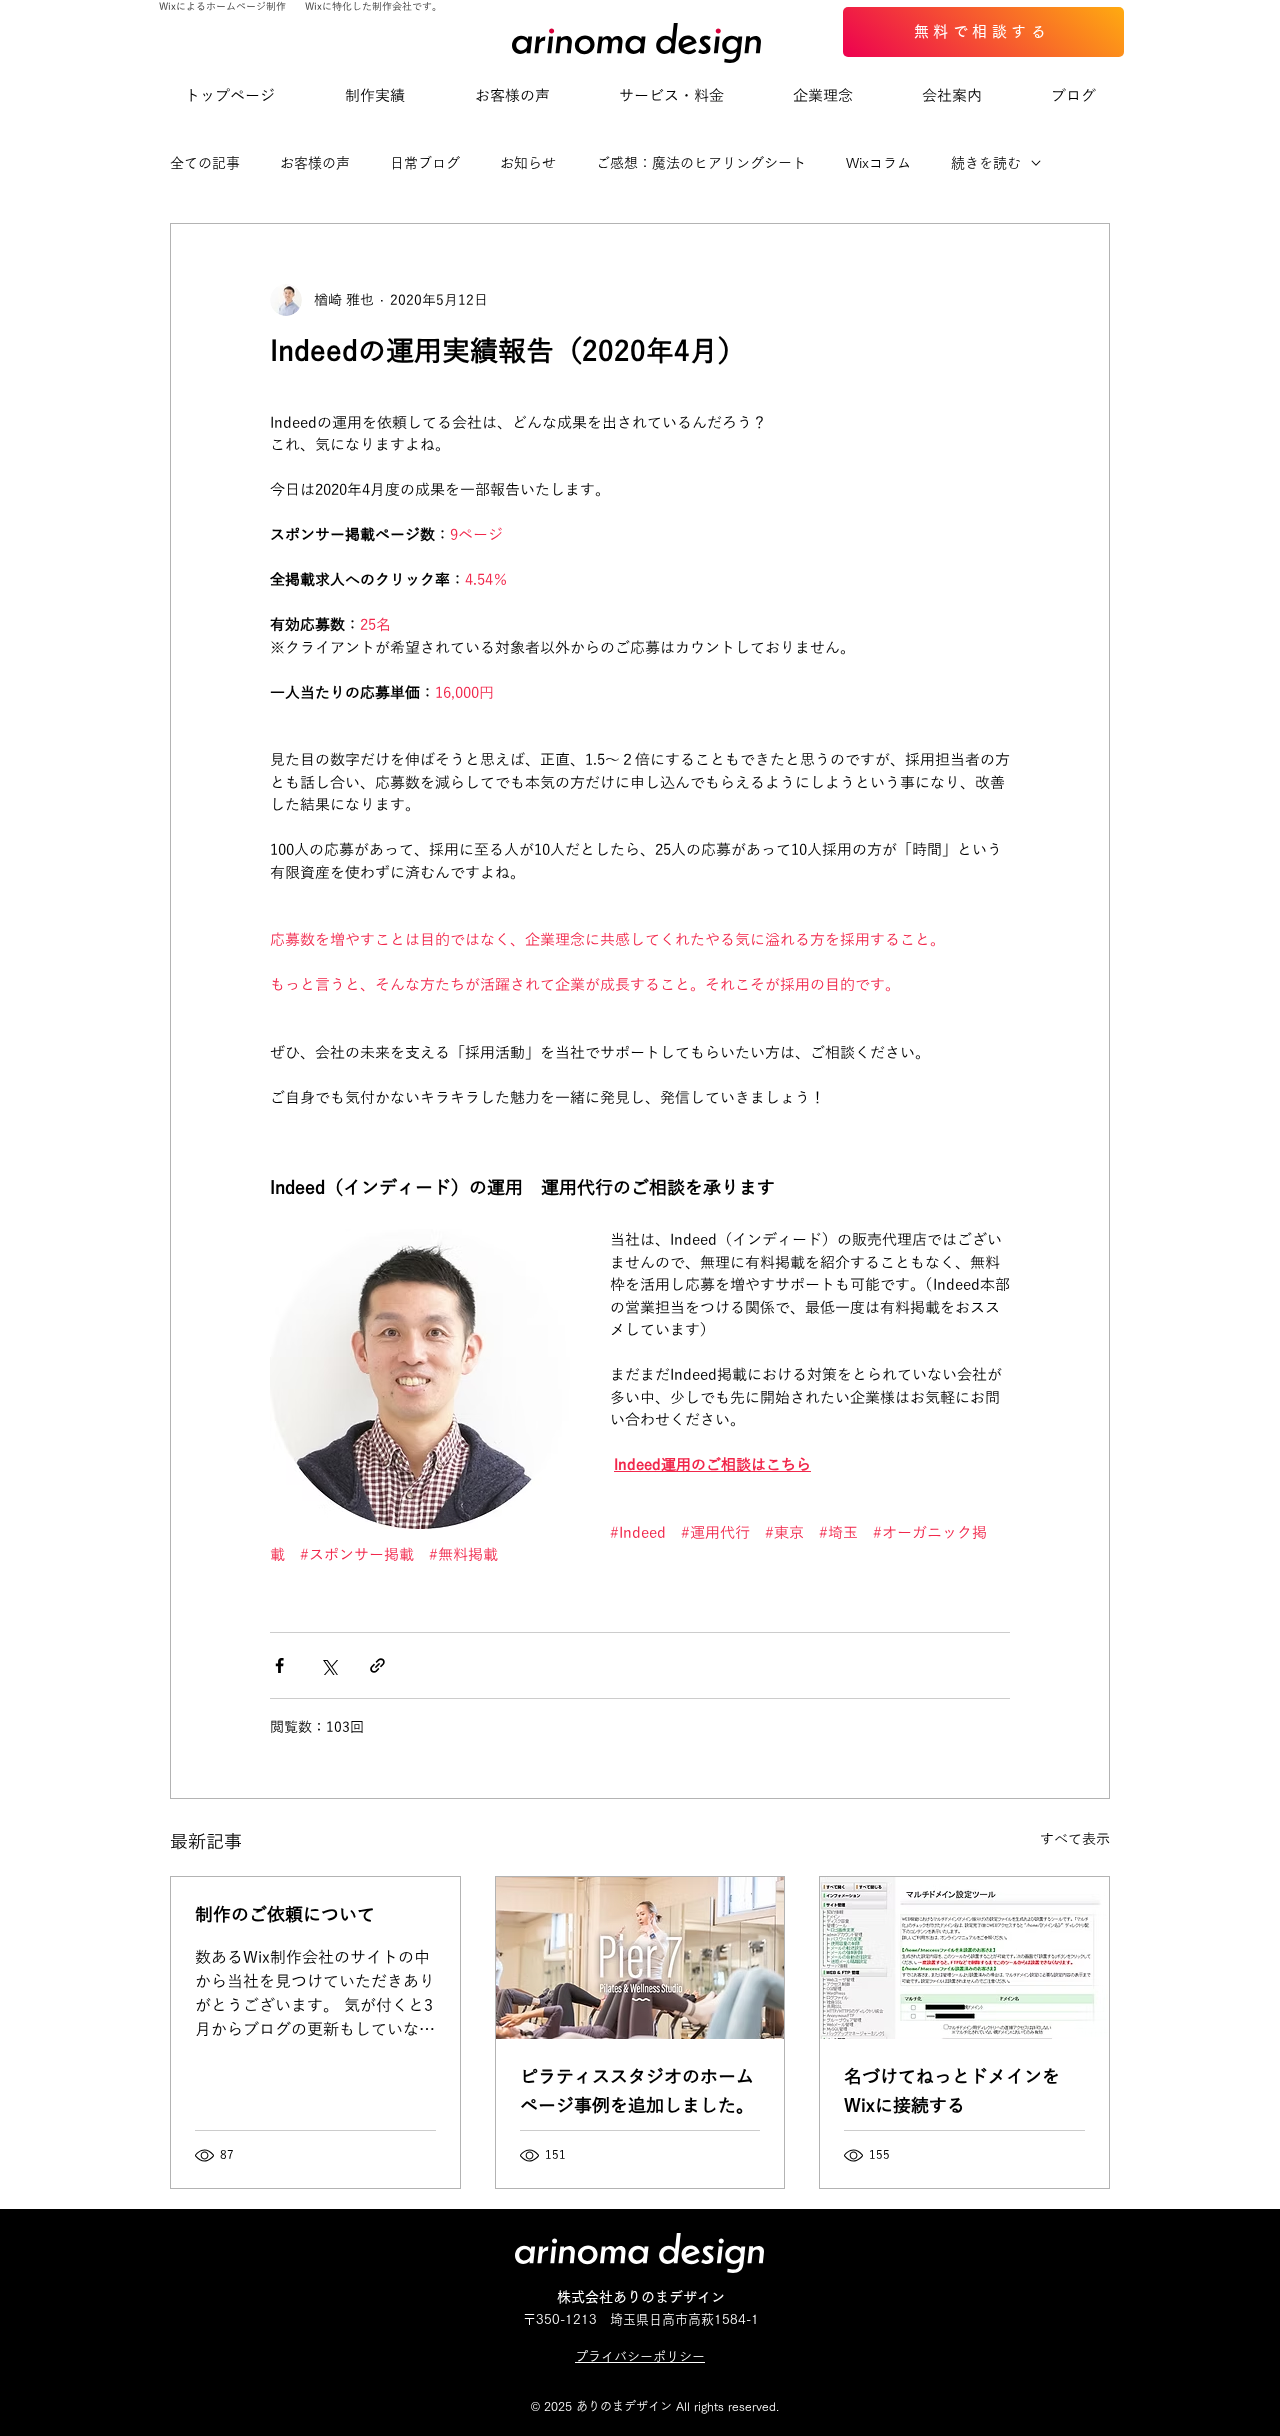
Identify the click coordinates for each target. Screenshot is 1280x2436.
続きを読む (986, 163)
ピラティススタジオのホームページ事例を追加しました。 (637, 2091)
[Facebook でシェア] (279, 1665)
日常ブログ (425, 163)
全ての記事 (205, 163)
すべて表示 (1075, 1839)
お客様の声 (315, 163)
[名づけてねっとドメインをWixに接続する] (964, 1958)
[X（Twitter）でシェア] (328, 1665)
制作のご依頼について (285, 1915)
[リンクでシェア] (377, 1665)
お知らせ (528, 163)
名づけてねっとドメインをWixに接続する (952, 2091)
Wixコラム (878, 163)
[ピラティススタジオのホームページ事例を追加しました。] (640, 1958)
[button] (671, 96)
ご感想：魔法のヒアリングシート (701, 163)
